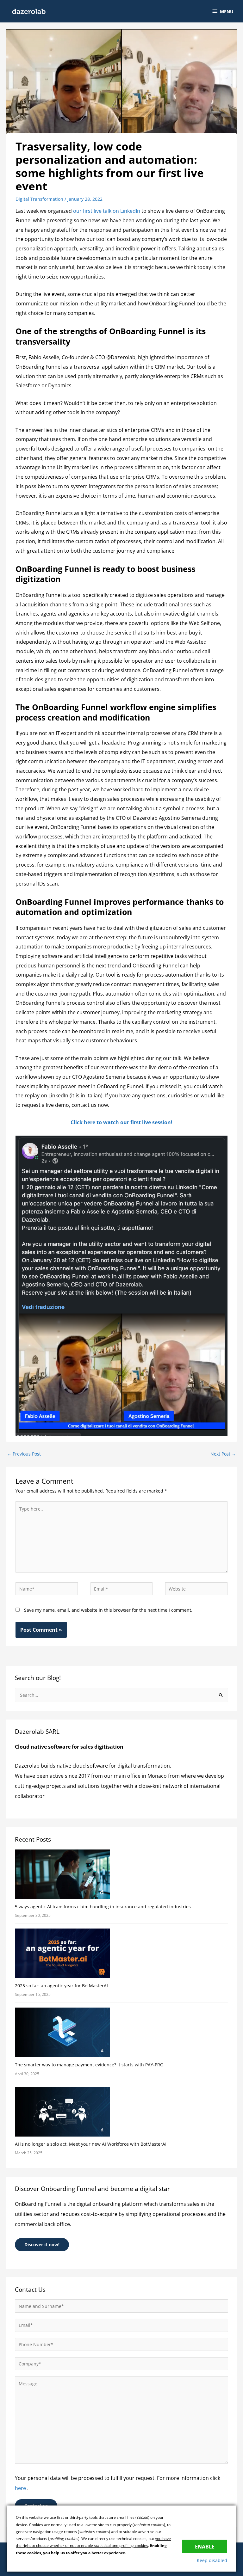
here (21, 2488)
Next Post (223, 1454)
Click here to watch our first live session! (121, 1122)
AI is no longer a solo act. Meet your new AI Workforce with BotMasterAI (91, 2144)
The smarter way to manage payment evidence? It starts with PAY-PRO (89, 2065)
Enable (205, 2546)
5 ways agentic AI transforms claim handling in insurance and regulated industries (103, 1907)
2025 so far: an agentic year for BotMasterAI (61, 1986)
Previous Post (24, 1454)
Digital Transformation (39, 199)
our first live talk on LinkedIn (106, 211)
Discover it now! (42, 2245)
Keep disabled (212, 2560)
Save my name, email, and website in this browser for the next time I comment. (108, 1610)
